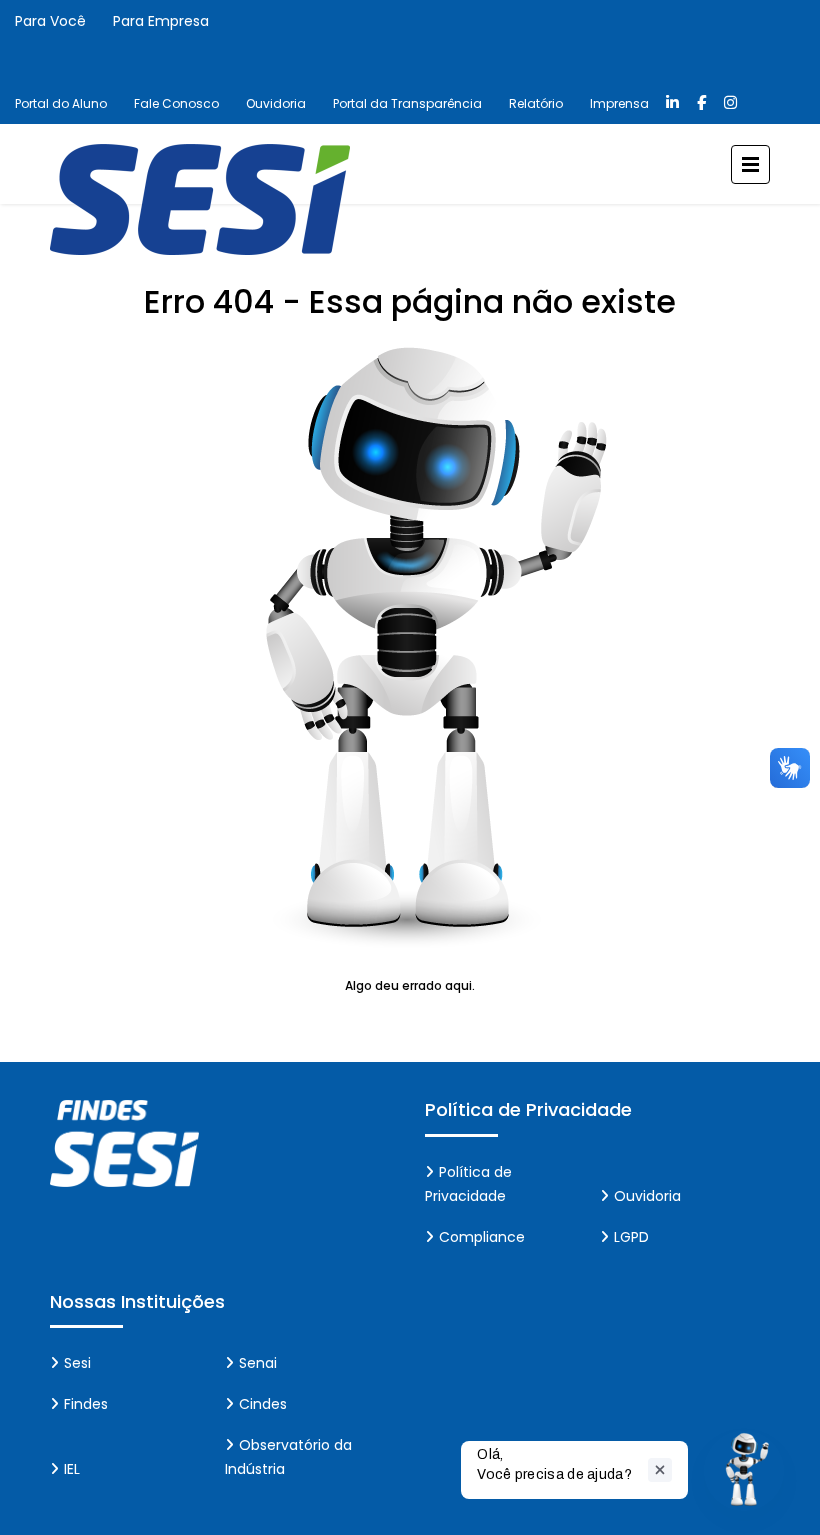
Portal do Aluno (61, 103)
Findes (86, 1404)
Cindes (263, 1404)
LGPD (631, 1237)
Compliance (482, 1237)
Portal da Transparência (407, 103)
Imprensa (619, 103)
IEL (72, 1469)
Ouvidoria (276, 103)
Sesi (77, 1363)
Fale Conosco (176, 103)
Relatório (536, 103)
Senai (258, 1363)
